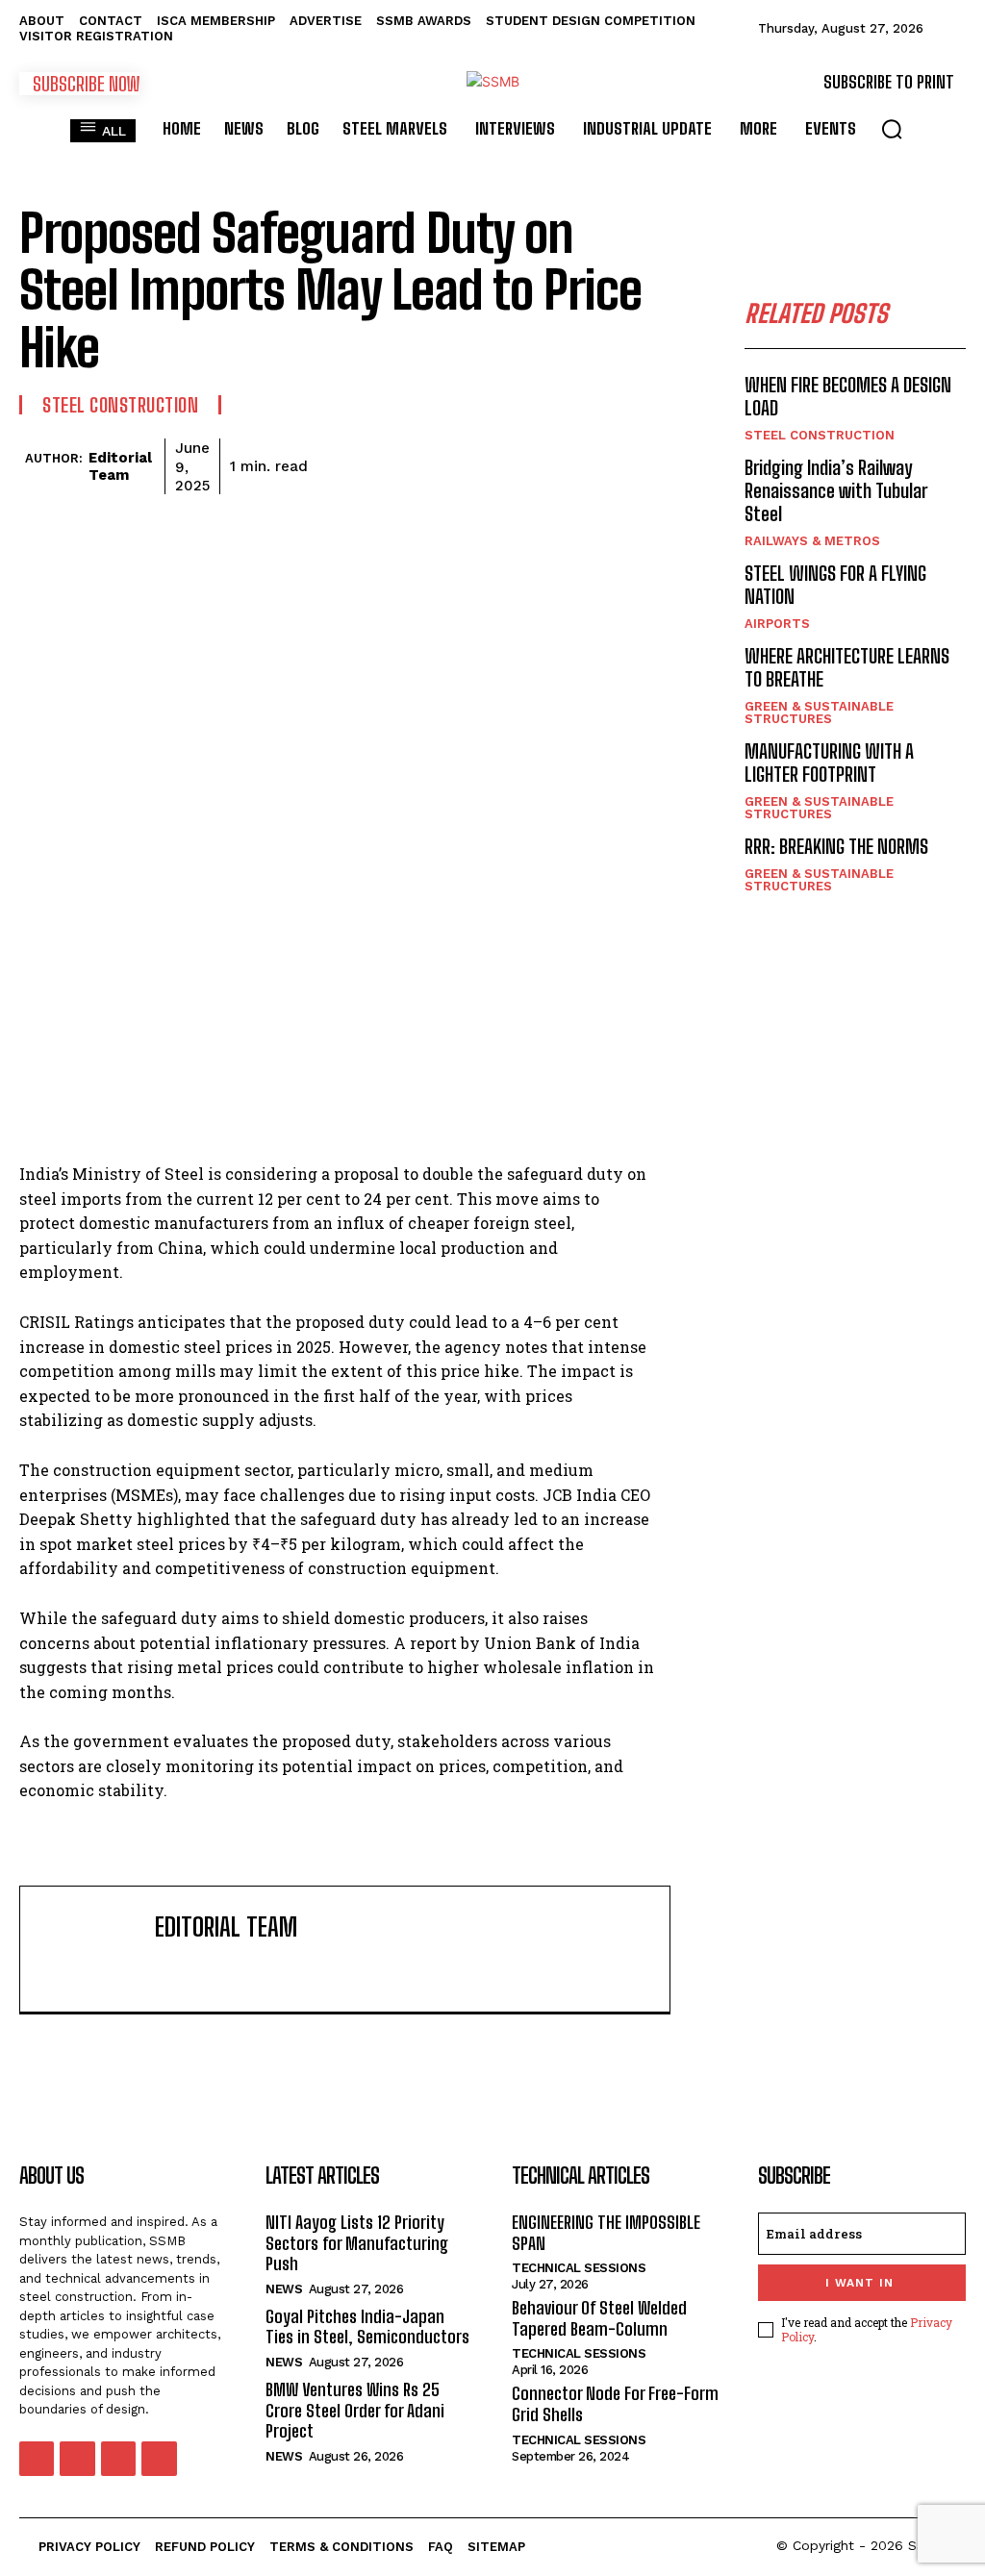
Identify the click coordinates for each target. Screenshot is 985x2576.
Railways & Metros (812, 541)
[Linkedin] (504, 463)
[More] (638, 463)
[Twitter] (371, 463)
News (284, 2289)
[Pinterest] (416, 463)
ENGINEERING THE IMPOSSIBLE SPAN (606, 2233)
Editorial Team (120, 466)
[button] (892, 129)
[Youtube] (159, 2459)
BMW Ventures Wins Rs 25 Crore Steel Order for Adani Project (355, 2410)
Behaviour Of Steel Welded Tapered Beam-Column (599, 2318)
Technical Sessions (579, 2268)
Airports (777, 624)
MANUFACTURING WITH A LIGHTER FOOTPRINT (829, 763)
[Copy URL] (593, 463)
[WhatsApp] (460, 463)
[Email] (548, 463)
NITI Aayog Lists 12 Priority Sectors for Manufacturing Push (357, 2243)
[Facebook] (327, 463)
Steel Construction (120, 405)
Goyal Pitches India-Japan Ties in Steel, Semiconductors (367, 2327)
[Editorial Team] (22, 466)
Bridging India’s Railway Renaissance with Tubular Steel (836, 490)
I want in (859, 2283)
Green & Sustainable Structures (819, 713)
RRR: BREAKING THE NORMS (836, 846)
